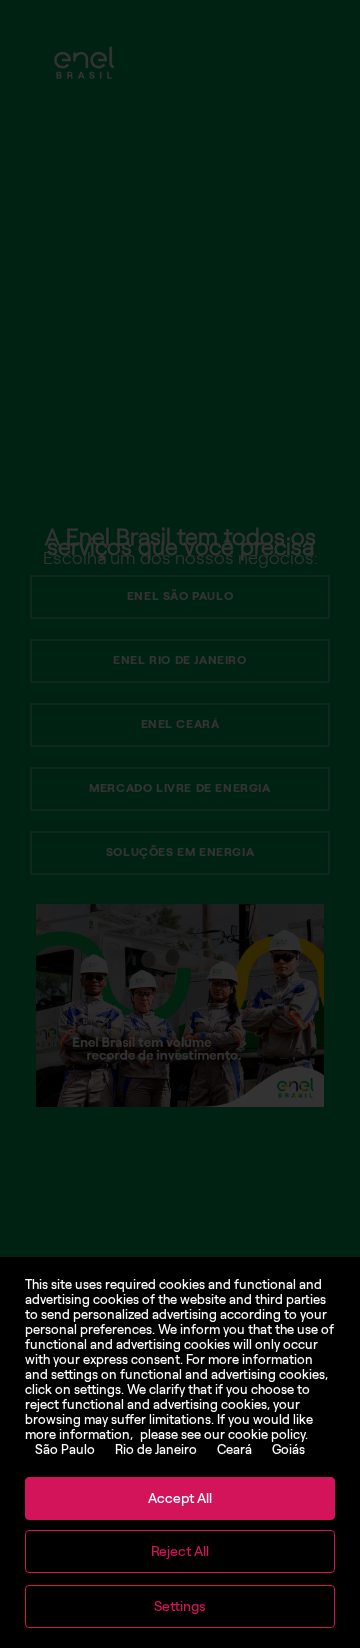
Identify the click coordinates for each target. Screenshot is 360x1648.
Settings (180, 1606)
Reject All (180, 1551)
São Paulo (65, 1449)
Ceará (234, 1449)
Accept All (180, 1498)
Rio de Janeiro (156, 1449)
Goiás (288, 1449)
